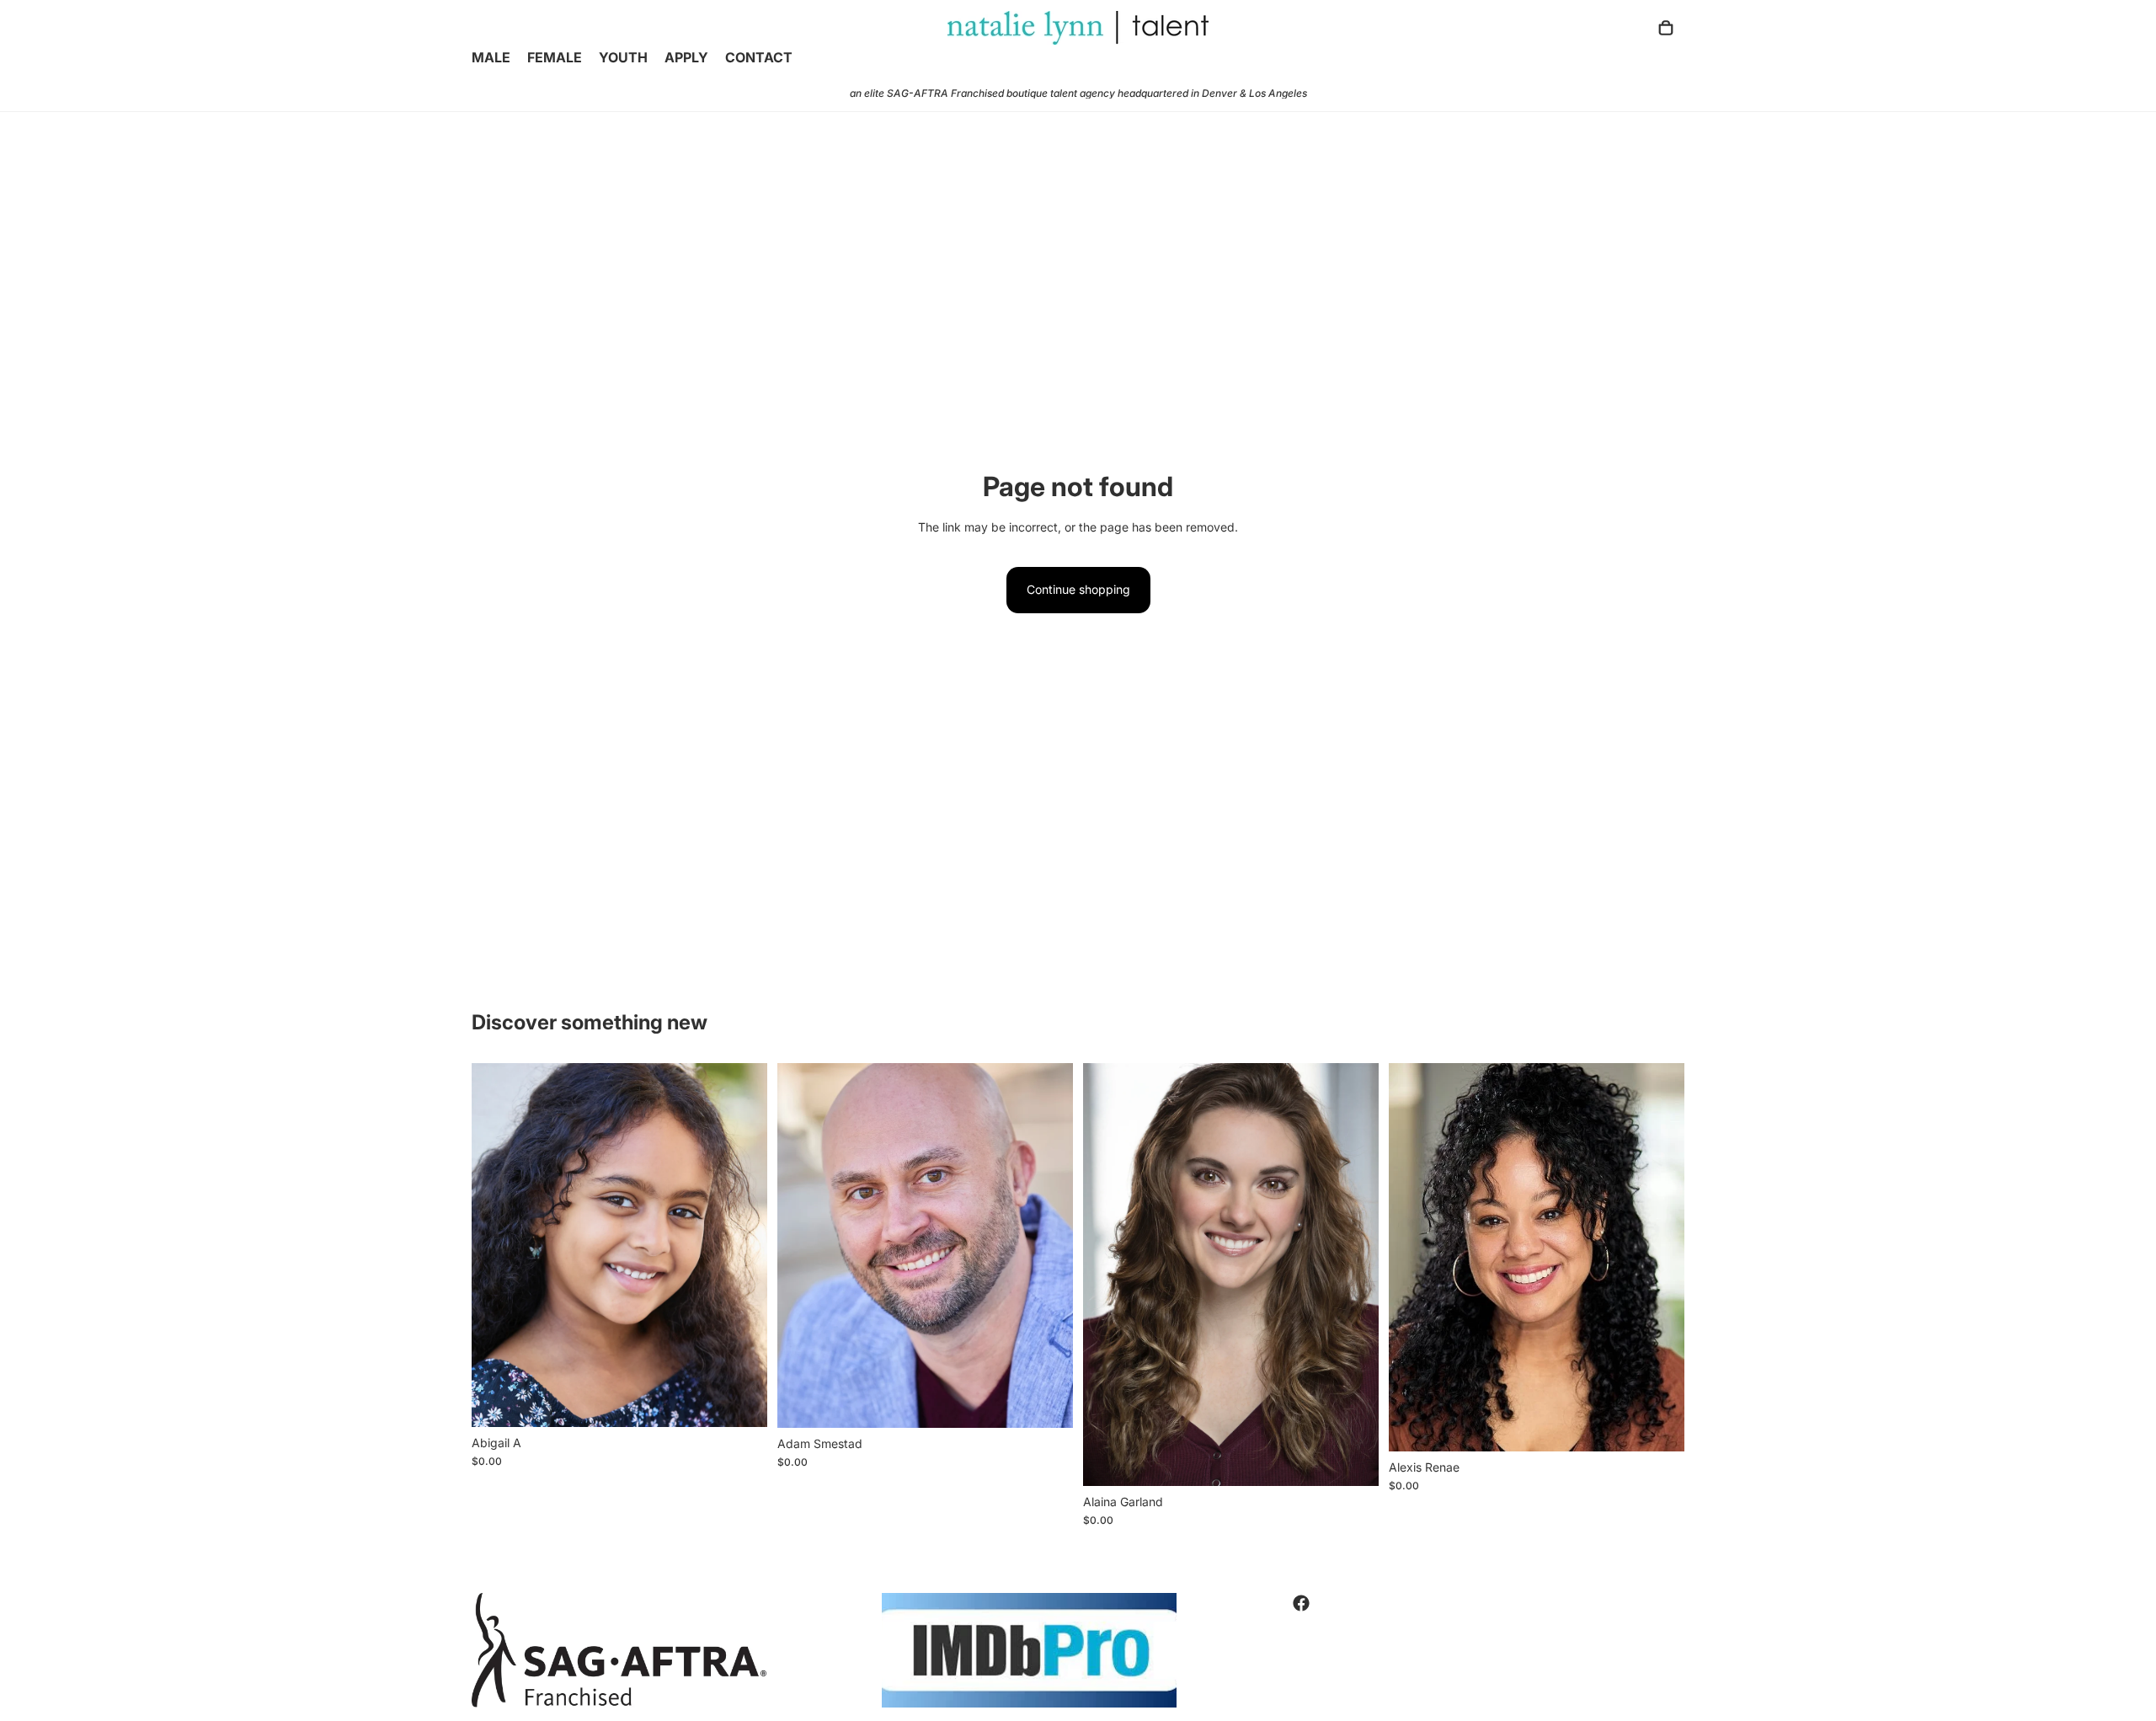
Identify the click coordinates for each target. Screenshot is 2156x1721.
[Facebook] (1301, 1603)
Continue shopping (1078, 589)
